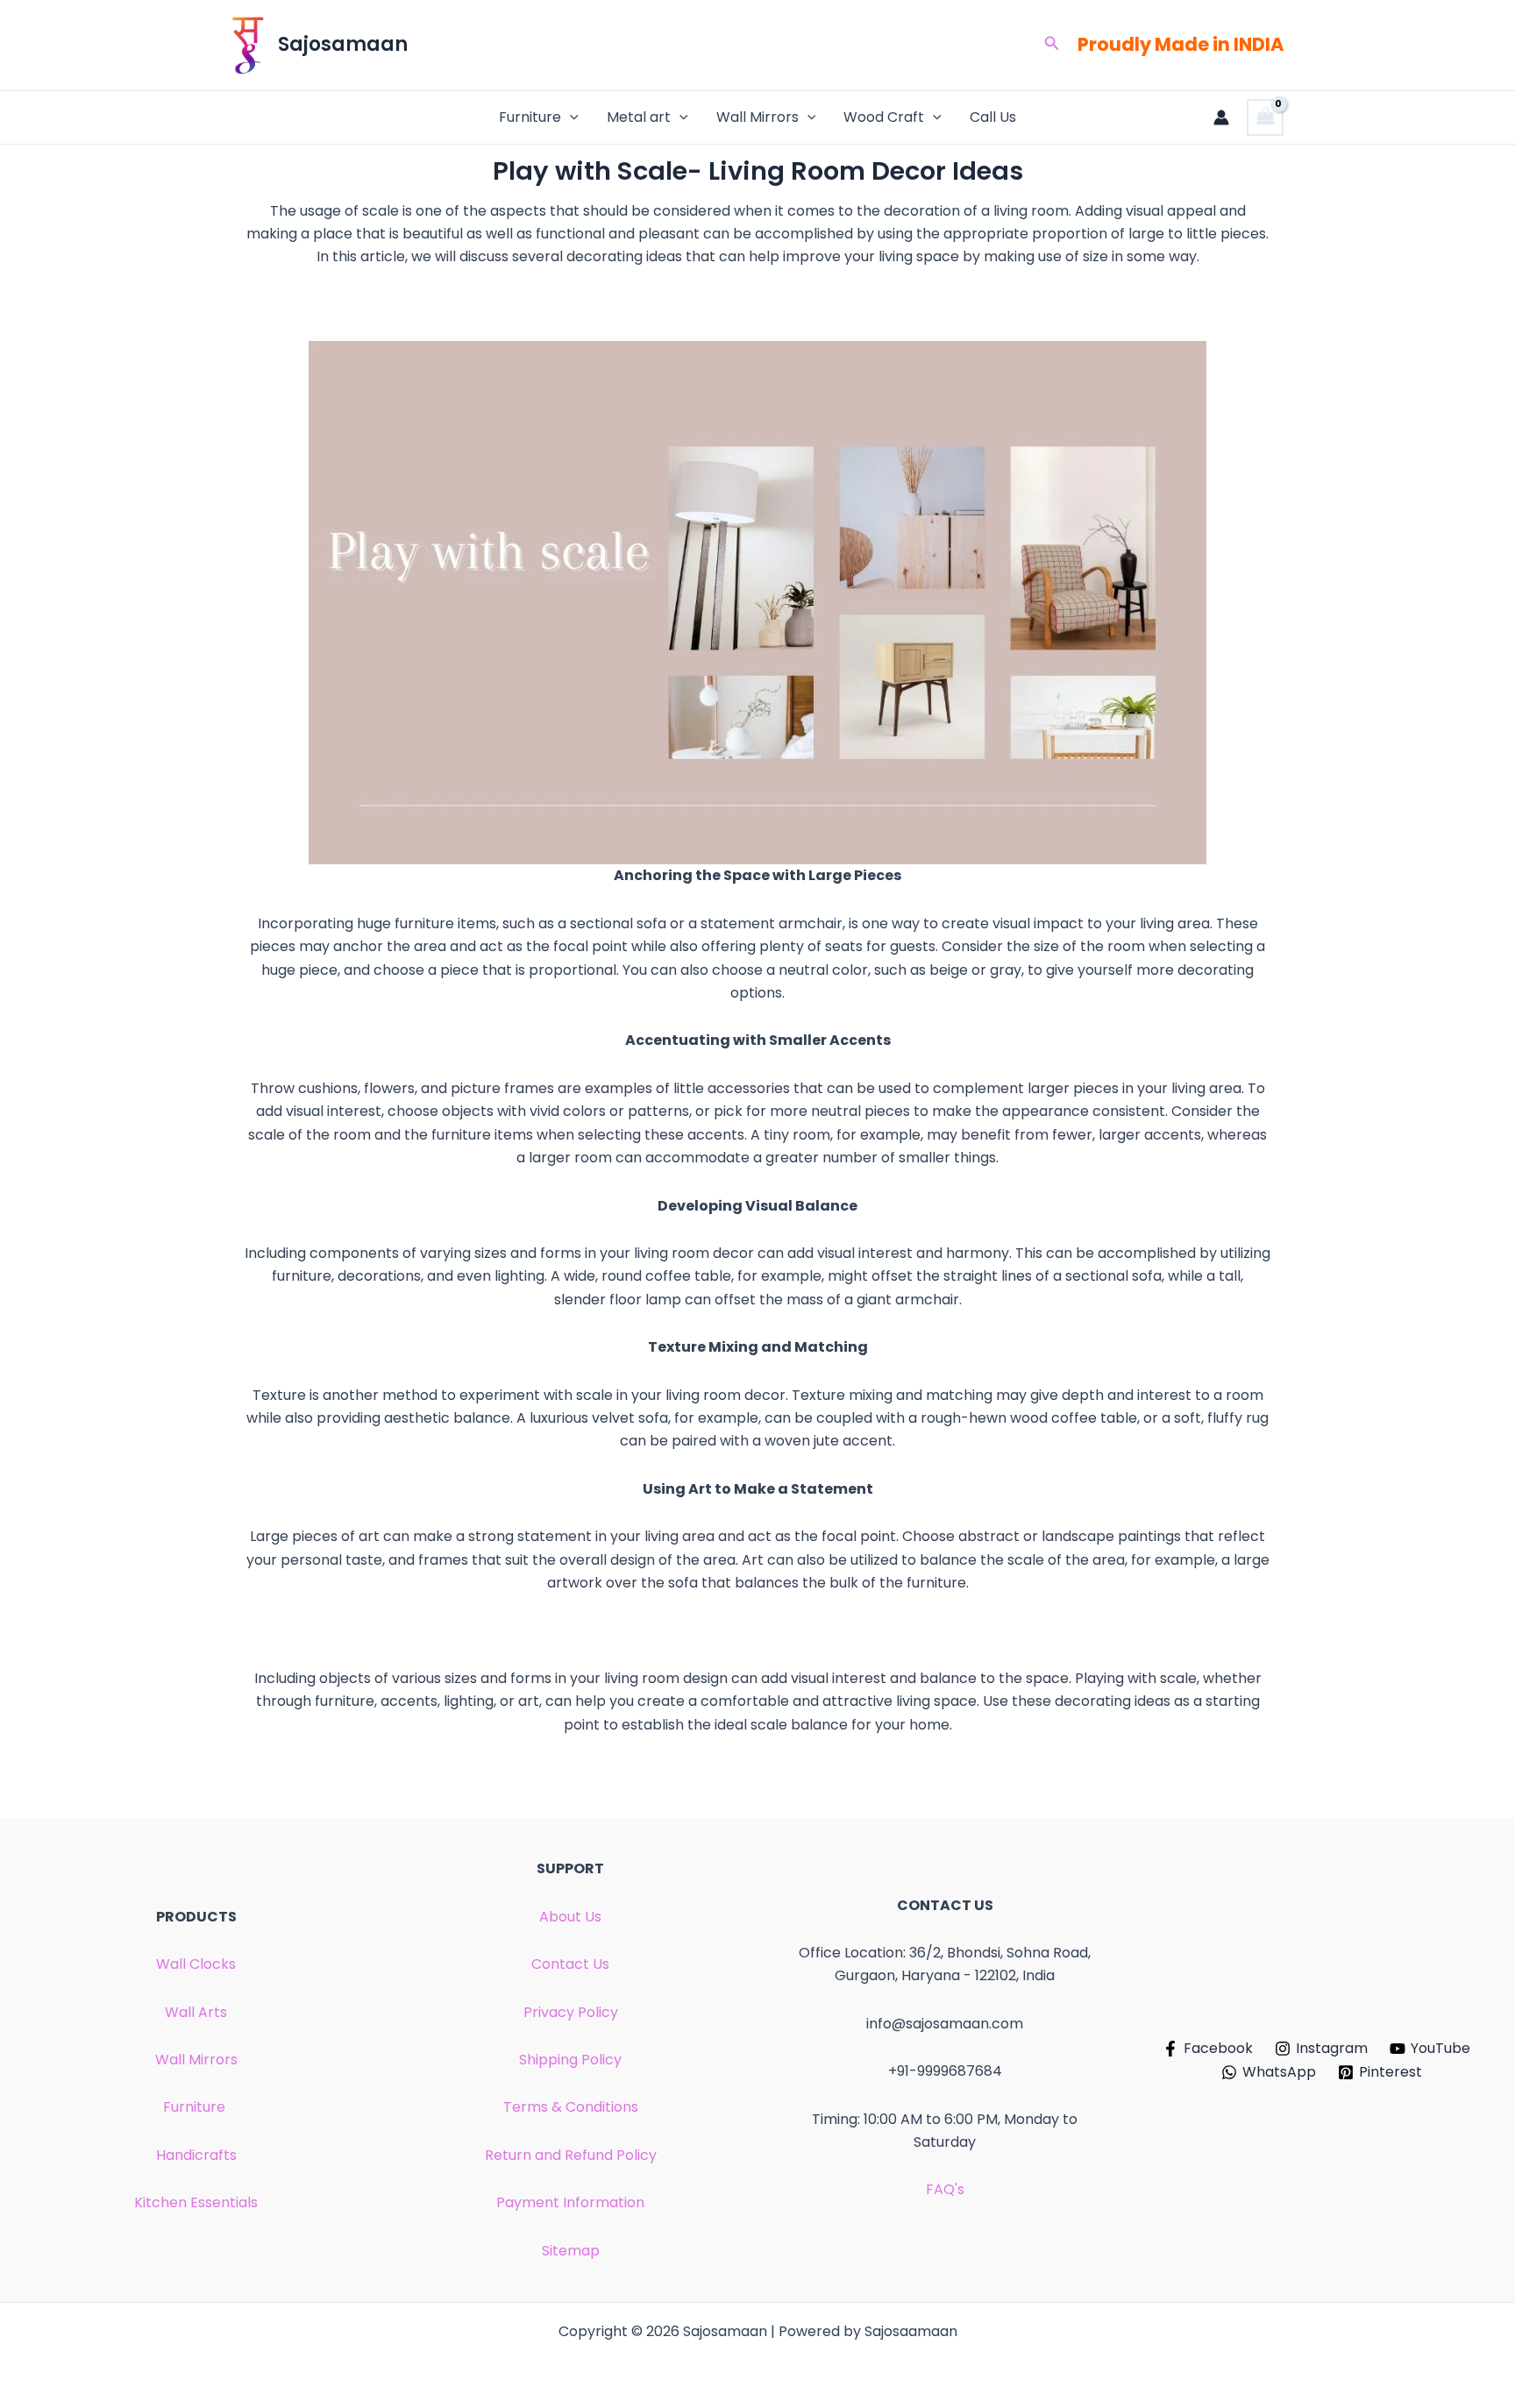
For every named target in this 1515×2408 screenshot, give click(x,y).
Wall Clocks (196, 1964)
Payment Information (570, 2202)
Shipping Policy (570, 2060)
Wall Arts (196, 2012)
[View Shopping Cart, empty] (1265, 117)
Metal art (639, 117)
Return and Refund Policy (571, 2155)
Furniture (530, 117)
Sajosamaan (343, 44)
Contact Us (570, 1964)
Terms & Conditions (571, 2107)
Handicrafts (196, 2155)
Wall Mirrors (757, 117)
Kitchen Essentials (196, 2202)
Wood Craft (884, 117)
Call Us (993, 117)
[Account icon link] (1221, 117)
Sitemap (571, 2251)
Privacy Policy (571, 2012)
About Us (570, 1917)
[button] (1052, 45)
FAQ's (945, 2189)
